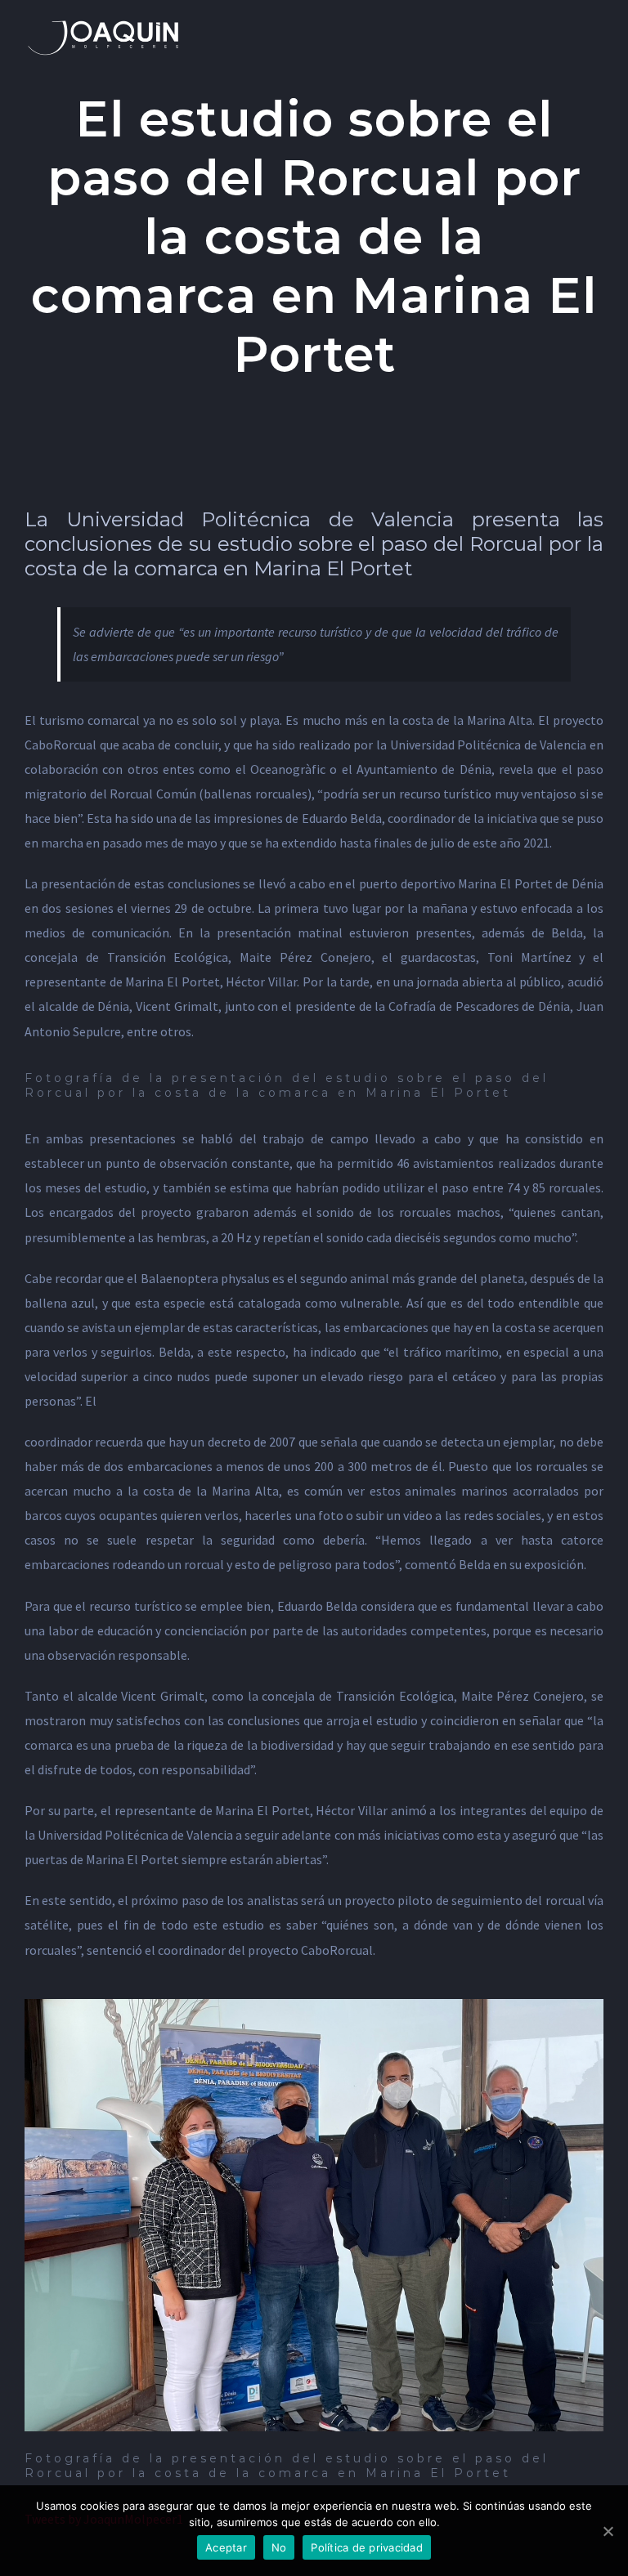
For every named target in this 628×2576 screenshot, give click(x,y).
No (279, 2547)
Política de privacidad (367, 2547)
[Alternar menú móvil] (597, 25)
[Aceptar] (608, 2531)
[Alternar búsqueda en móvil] (567, 25)
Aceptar (226, 2547)
